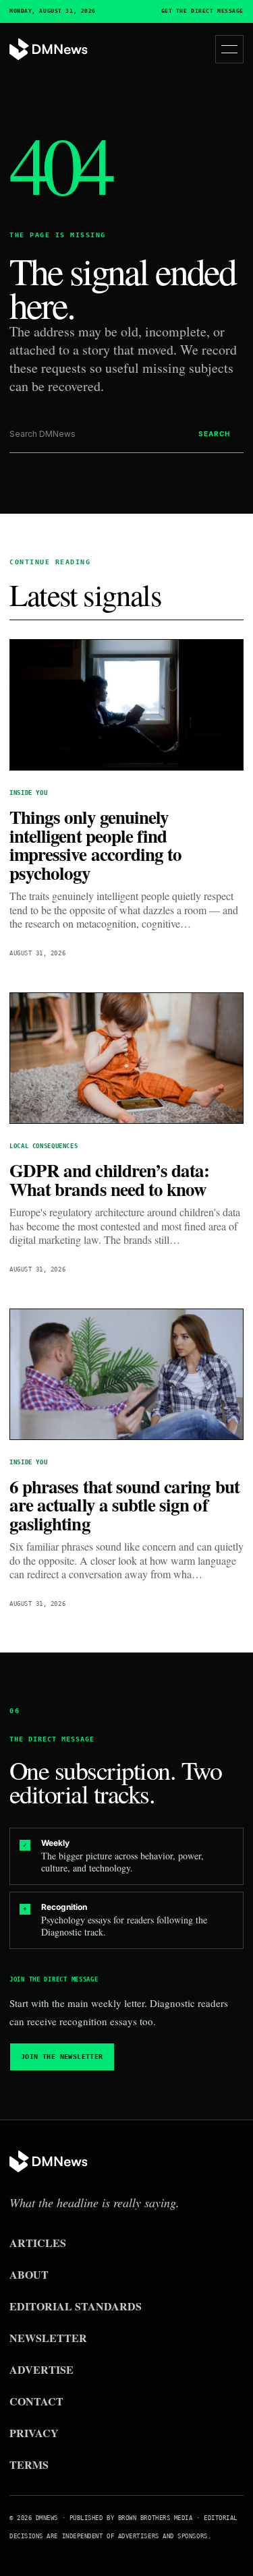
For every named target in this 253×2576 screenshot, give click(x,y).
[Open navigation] (229, 49)
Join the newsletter (62, 2057)
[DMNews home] (49, 50)
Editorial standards (76, 2306)
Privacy (34, 2433)
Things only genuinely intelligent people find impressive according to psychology (95, 845)
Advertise (41, 2369)
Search (214, 433)
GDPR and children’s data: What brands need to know (109, 1179)
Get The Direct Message (202, 11)
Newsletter (48, 2338)
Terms (29, 2464)
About (29, 2274)
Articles (38, 2243)
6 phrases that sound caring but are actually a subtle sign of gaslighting (124, 1505)
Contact (36, 2401)
